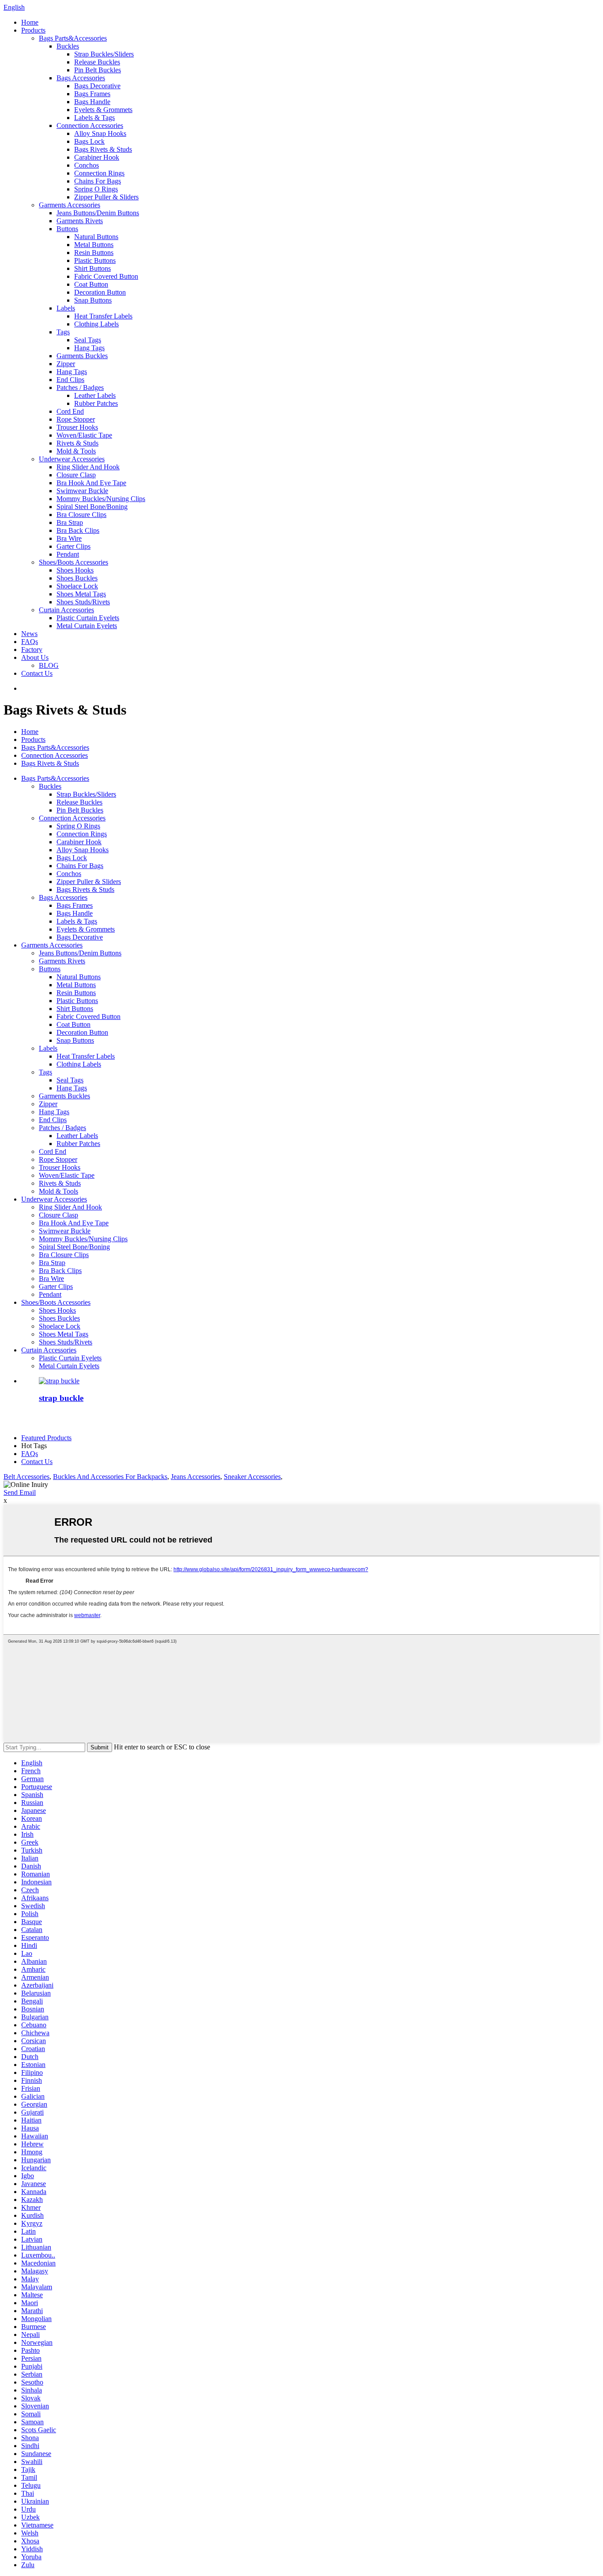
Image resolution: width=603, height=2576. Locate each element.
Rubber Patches (96, 403)
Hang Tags (89, 348)
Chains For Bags (98, 181)
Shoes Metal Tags (81, 594)
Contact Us (37, 673)
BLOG (49, 665)
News (29, 634)
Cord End (70, 411)
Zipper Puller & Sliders (106, 197)
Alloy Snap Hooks (100, 133)
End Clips (70, 380)
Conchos (87, 165)
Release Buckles (97, 62)
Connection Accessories (90, 125)
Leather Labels (95, 395)
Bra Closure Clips (81, 515)
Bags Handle (92, 102)
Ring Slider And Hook (88, 467)
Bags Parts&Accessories (73, 38)
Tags (63, 332)
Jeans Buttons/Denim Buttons (98, 213)
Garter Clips (73, 546)
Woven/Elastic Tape (84, 435)
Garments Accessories (70, 205)
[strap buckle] (59, 1381)
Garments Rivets (80, 221)
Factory (32, 650)
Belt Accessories (26, 1477)
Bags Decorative (97, 86)
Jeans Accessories (196, 1477)
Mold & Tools (76, 451)
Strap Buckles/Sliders (104, 54)
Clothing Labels (96, 324)
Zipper (66, 364)
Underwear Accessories (72, 459)
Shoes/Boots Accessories (73, 562)
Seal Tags (88, 340)
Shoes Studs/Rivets (83, 602)
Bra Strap (70, 522)
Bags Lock (89, 141)
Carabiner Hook (97, 157)
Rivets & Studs (77, 443)
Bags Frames (92, 94)
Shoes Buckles (77, 578)
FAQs (30, 642)
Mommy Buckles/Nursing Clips (101, 499)
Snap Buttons (93, 300)
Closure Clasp (76, 475)
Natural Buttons (96, 237)
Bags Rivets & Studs (103, 149)
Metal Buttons (94, 245)
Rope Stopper (76, 419)
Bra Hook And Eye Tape (91, 483)
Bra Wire (69, 538)
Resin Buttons (94, 253)
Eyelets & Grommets (103, 110)
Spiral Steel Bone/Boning (92, 507)
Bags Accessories (81, 78)
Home (30, 22)
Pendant (68, 554)
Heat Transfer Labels (103, 316)
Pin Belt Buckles (98, 70)
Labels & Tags (94, 118)
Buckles (68, 46)
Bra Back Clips (78, 530)
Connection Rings (99, 173)
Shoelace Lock (77, 586)
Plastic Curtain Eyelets (88, 618)
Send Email (20, 1492)
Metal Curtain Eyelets (87, 626)
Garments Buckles (82, 356)
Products (33, 30)
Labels (66, 308)
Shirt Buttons (92, 268)
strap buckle (61, 1398)
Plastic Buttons (95, 260)
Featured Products (46, 1438)
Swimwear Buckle (82, 491)
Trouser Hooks (77, 427)
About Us (35, 657)
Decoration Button (100, 292)
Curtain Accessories (66, 610)
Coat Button (91, 284)
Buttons (67, 229)
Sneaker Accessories (252, 1477)
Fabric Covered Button (106, 276)
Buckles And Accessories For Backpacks (110, 1477)
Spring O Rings (96, 189)
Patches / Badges (80, 388)
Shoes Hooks (75, 570)
